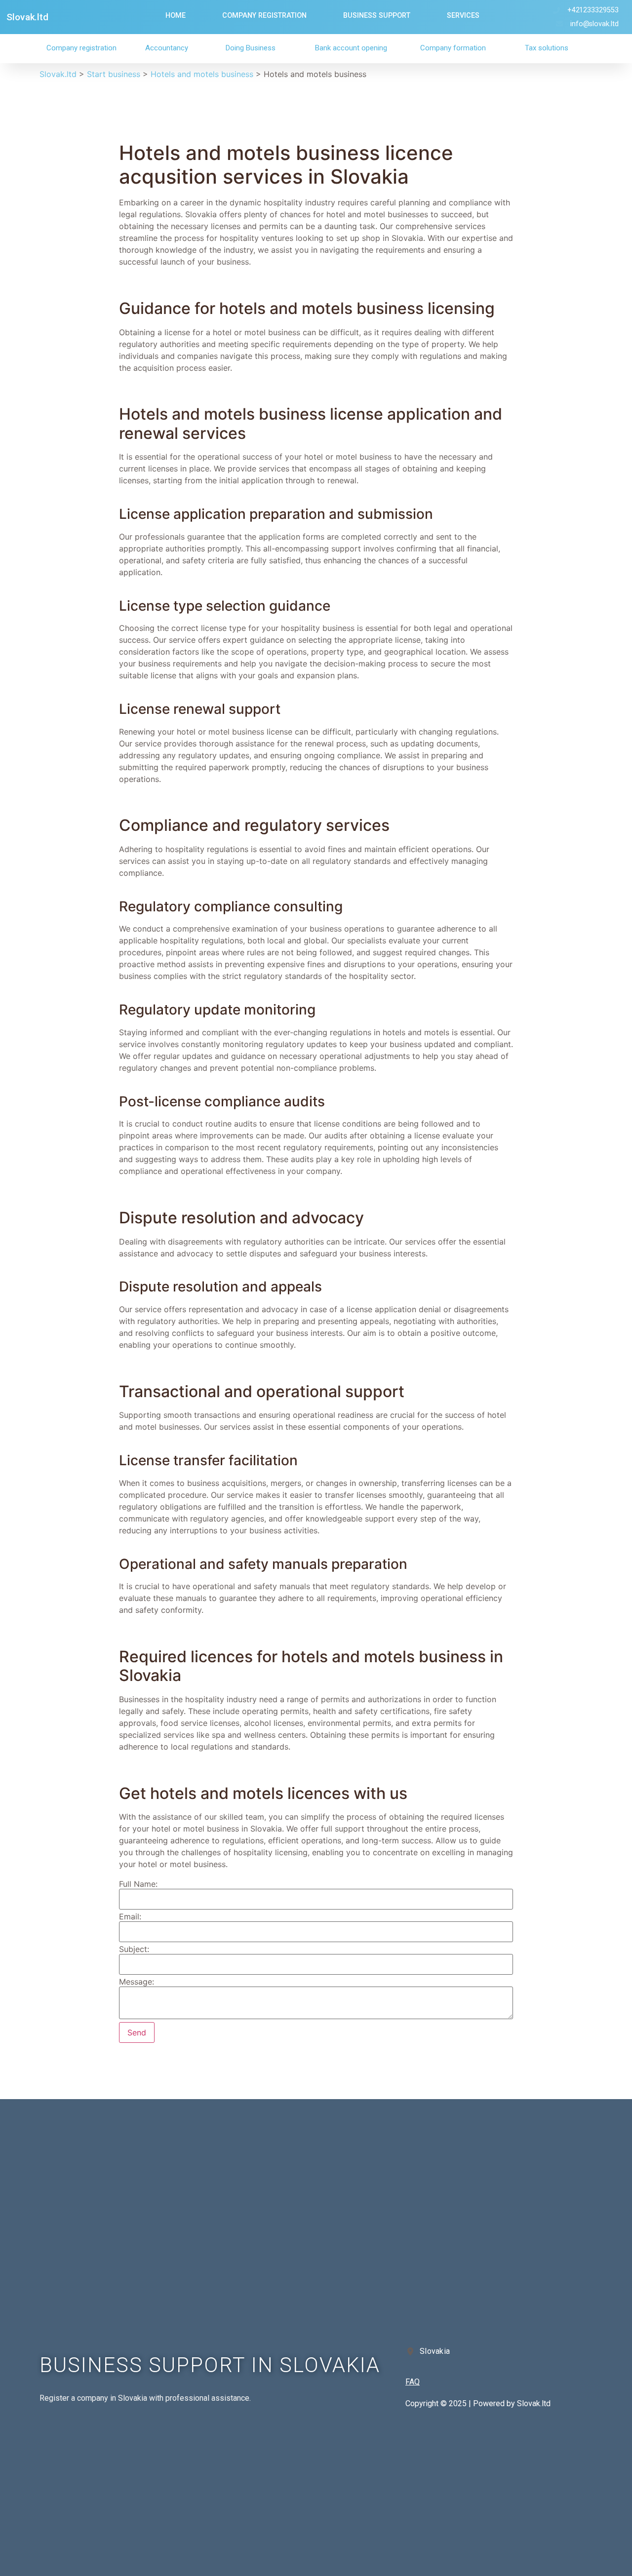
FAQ (413, 2382)
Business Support (377, 16)
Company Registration (264, 16)
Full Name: (138, 1884)
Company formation (453, 48)
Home (176, 16)
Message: (137, 1982)
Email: (130, 1916)
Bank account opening (351, 48)
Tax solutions (547, 48)
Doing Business (251, 48)
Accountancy (167, 48)
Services (463, 16)
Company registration (81, 48)
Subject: (134, 1949)
